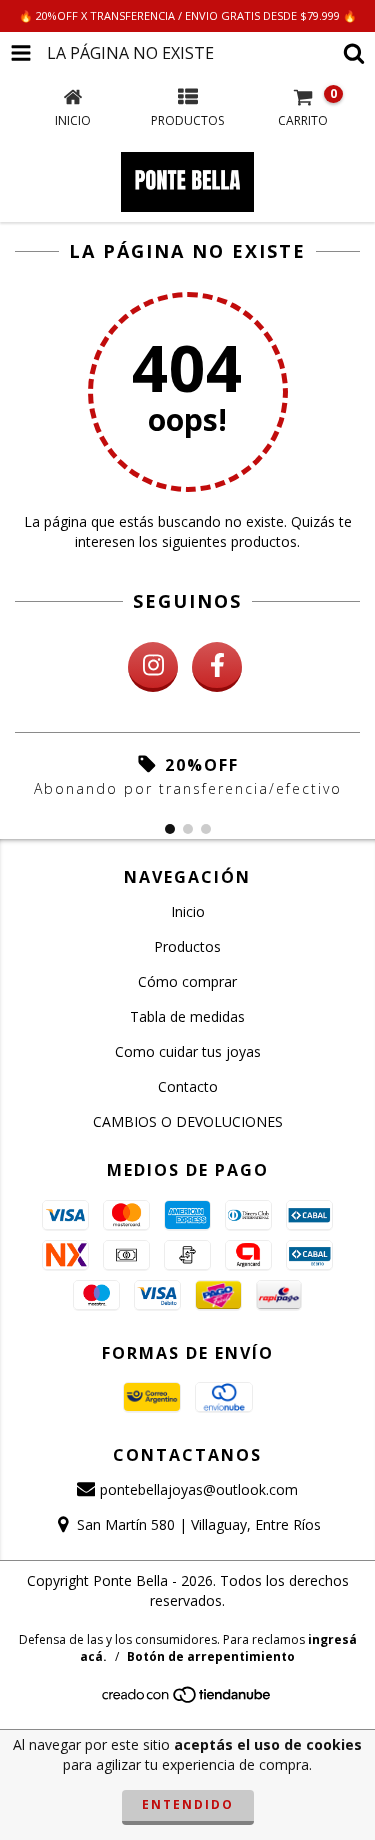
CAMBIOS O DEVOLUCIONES (188, 1121)
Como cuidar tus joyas (188, 1051)
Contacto (188, 1086)
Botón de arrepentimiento (211, 1656)
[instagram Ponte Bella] (153, 667)
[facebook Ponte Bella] (217, 667)
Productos (187, 946)
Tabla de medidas (187, 1016)
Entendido (188, 1804)
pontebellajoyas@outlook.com (199, 1489)
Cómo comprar (187, 981)
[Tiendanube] (187, 1699)
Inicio (188, 911)
